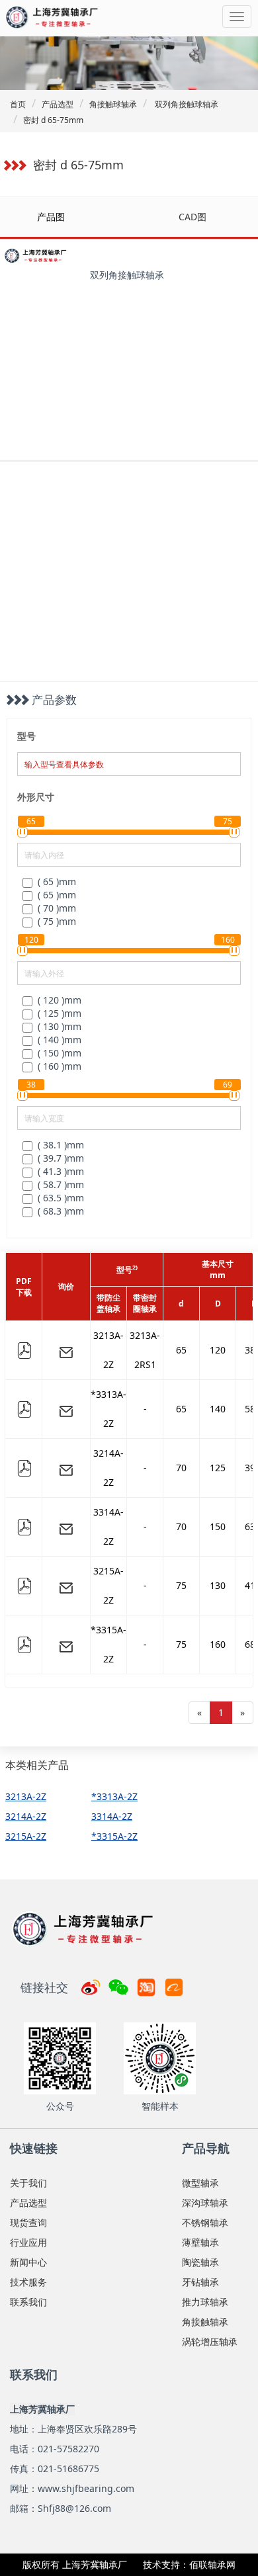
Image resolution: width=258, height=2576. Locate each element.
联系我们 (28, 2302)
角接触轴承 (205, 2322)
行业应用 (28, 2242)
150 (218, 1526)
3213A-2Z (108, 1350)
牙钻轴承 (200, 2282)
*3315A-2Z (108, 1644)
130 (218, 1585)
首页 (18, 104)
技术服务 (28, 2282)
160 (218, 1644)
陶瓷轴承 (200, 2262)
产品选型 (58, 104)
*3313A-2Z (108, 1409)
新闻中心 (28, 2262)
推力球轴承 (205, 2302)
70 (181, 1468)
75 (181, 1585)
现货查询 (28, 2222)
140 (218, 1409)
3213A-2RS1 (145, 1350)
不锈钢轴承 (205, 2222)
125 (218, 1468)
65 (181, 1350)
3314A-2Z (108, 1526)
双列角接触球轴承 (186, 104)
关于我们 (28, 2183)
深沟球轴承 (205, 2203)
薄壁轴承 (200, 2242)
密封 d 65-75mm (53, 120)
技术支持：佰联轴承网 (189, 2564)
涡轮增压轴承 (210, 2341)
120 (218, 1350)
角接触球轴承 (113, 104)
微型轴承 (200, 2183)
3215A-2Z (108, 1585)
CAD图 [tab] (193, 217)
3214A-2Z (108, 1468)
